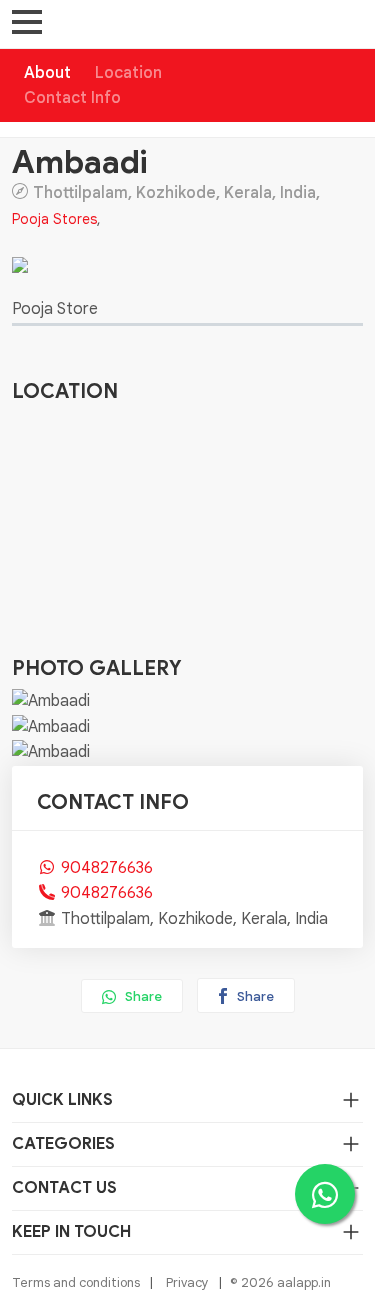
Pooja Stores (54, 219)
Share (142, 996)
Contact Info (72, 98)
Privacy (187, 1282)
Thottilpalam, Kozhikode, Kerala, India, (176, 192)
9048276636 (107, 868)
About (47, 73)
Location (128, 73)
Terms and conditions (76, 1282)
